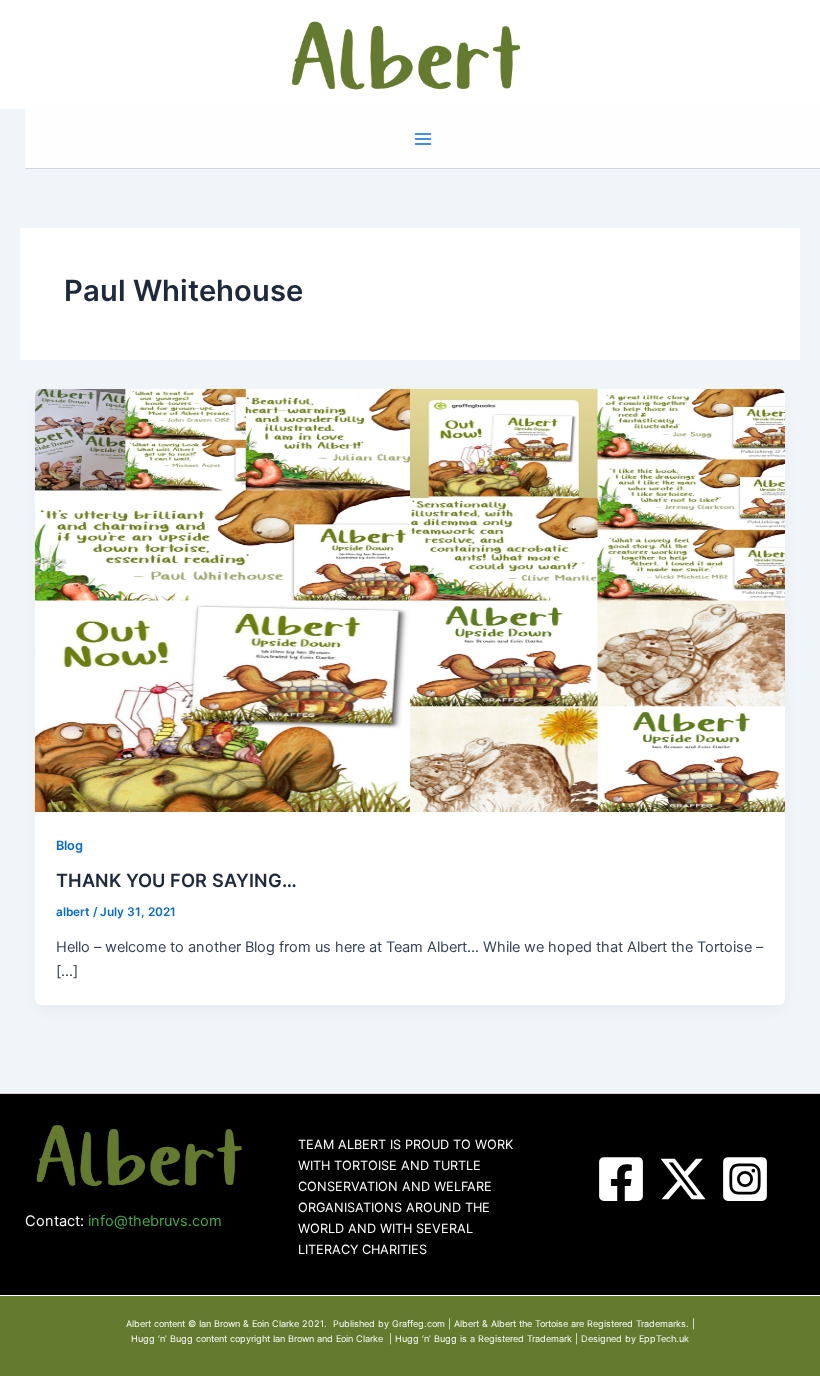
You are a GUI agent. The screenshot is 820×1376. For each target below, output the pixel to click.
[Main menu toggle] (423, 139)
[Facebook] (621, 1179)
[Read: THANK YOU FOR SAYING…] (410, 599)
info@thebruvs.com (155, 1221)
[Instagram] (745, 1179)
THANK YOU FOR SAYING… (176, 880)
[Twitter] (683, 1179)
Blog (69, 845)
